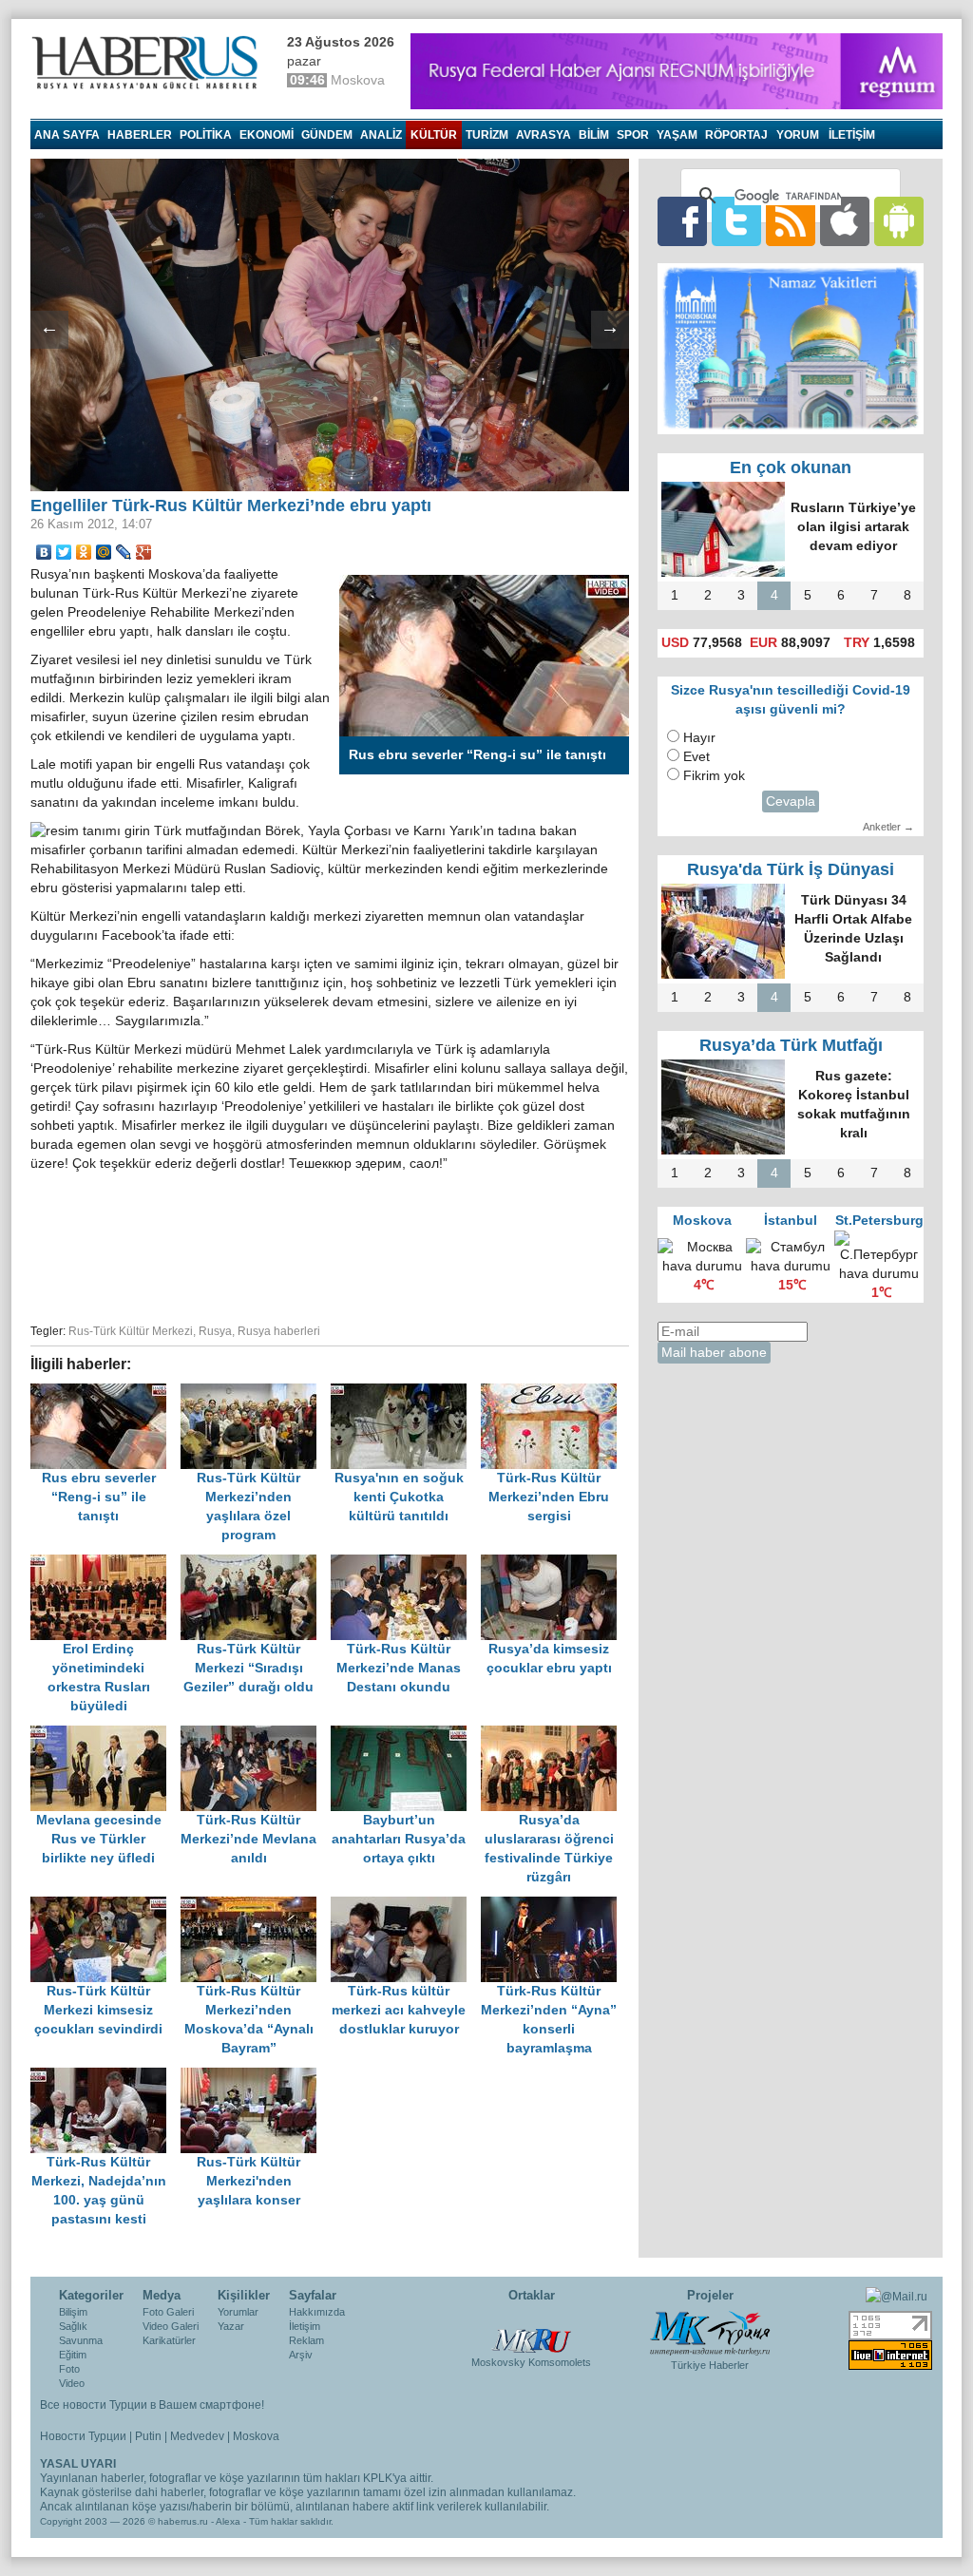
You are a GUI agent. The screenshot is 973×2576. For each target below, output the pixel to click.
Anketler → (888, 827)
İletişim (305, 2326)
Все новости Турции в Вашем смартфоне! (152, 2405)
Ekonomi (267, 135)
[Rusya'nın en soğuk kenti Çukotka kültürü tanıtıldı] (406, 1393)
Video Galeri (171, 2326)
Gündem (327, 135)
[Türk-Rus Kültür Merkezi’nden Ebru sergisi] (554, 1393)
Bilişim (73, 2312)
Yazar (231, 2326)
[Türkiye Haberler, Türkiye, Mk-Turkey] (710, 2332)
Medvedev (197, 2436)
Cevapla (791, 801)
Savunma (81, 2340)
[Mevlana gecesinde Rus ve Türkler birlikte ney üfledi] (105, 1735)
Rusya (215, 1331)
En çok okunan (791, 467)
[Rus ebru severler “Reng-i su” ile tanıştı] (105, 1393)
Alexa (228, 2521)
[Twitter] (64, 552)
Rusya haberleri (279, 1331)
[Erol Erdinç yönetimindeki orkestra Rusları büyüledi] (105, 1564)
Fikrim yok (714, 776)
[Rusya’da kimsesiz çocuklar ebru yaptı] (554, 1564)
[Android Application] (899, 221)
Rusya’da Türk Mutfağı (791, 1045)
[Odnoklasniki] (84, 552)
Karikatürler (169, 2340)
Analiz (381, 135)
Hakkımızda (317, 2312)
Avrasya (544, 135)
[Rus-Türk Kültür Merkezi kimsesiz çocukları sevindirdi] (105, 1906)
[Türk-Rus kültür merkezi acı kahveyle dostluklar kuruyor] (406, 1906)
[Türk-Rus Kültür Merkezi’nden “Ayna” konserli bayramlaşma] (554, 1906)
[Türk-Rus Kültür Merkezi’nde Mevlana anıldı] (256, 1735)
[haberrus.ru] (149, 63)
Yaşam (677, 135)
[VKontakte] (44, 552)
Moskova (256, 2436)
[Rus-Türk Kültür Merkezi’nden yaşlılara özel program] (256, 1393)
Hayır (699, 738)
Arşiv (301, 2355)
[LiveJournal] (124, 552)
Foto (69, 2369)
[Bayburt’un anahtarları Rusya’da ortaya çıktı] (406, 1735)
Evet (696, 757)
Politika (206, 135)
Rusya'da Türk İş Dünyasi (791, 869)
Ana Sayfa (67, 135)
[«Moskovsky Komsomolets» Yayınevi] (531, 2331)
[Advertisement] (330, 1245)
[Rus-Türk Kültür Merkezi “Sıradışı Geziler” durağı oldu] (256, 1564)
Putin (148, 2436)
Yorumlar (238, 2312)
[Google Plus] (144, 552)
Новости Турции (83, 2436)
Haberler (140, 135)
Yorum (798, 135)
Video (72, 2383)
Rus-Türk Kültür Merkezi (131, 1331)
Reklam (306, 2340)
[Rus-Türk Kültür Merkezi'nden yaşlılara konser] (254, 2077)
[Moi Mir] (104, 552)
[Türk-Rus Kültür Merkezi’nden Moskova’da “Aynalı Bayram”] (256, 1906)
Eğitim (73, 2355)
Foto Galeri (168, 2312)
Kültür (434, 135)
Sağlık (73, 2326)
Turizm (487, 135)
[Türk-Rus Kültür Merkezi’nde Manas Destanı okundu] (406, 1564)
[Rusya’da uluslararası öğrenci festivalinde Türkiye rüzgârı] (554, 1735)
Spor (633, 135)
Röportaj (736, 135)
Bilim (594, 135)
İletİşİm (852, 135)
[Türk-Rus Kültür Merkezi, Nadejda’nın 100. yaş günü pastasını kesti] (105, 2077)
